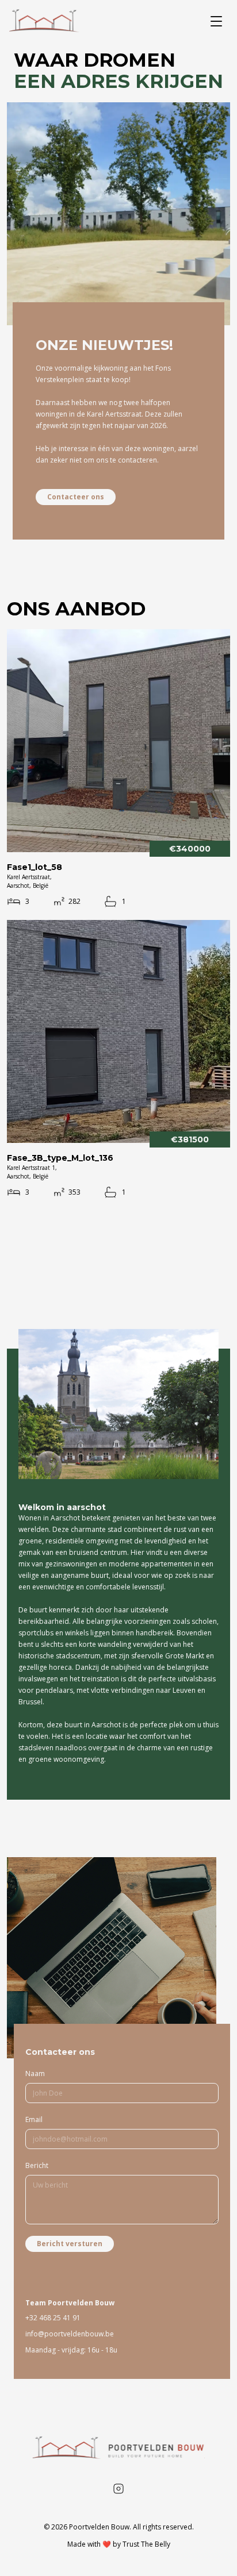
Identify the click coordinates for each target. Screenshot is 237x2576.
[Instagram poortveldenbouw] (118, 2489)
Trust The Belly (146, 2544)
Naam (35, 2073)
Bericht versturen (70, 2244)
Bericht (37, 2165)
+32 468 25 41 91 (53, 2318)
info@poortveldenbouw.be (70, 2334)
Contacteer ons (76, 497)
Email (34, 2119)
